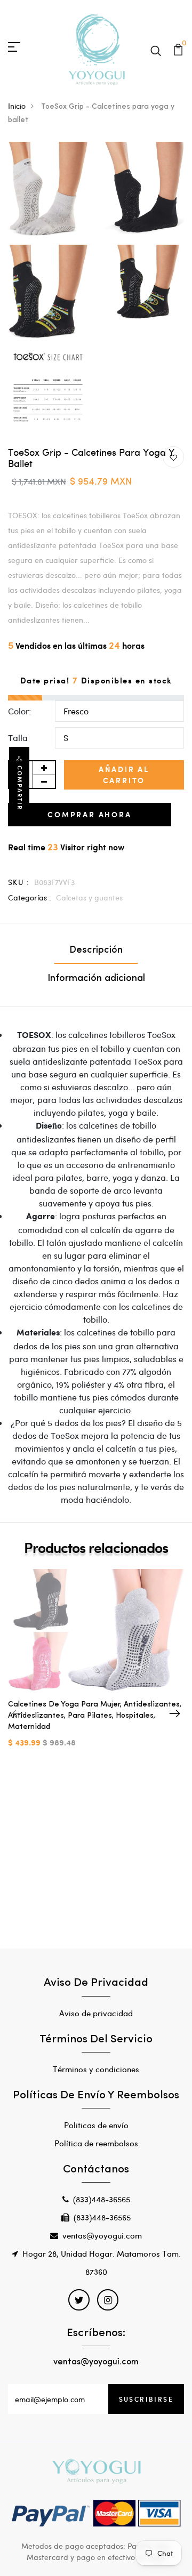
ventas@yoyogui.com (102, 2235)
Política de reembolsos (96, 2143)
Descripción (96, 951)
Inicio (17, 106)
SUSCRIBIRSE (146, 2399)
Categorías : (30, 897)
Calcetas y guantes (89, 897)
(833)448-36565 (102, 2199)
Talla (18, 738)
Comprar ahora (89, 814)
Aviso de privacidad (96, 2013)
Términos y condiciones (96, 2069)
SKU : (19, 882)
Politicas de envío (96, 2125)
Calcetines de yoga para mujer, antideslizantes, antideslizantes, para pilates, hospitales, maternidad (95, 1716)
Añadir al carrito (124, 775)
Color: (19, 711)
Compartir (20, 788)
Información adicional (96, 979)
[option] (96, 1667)
